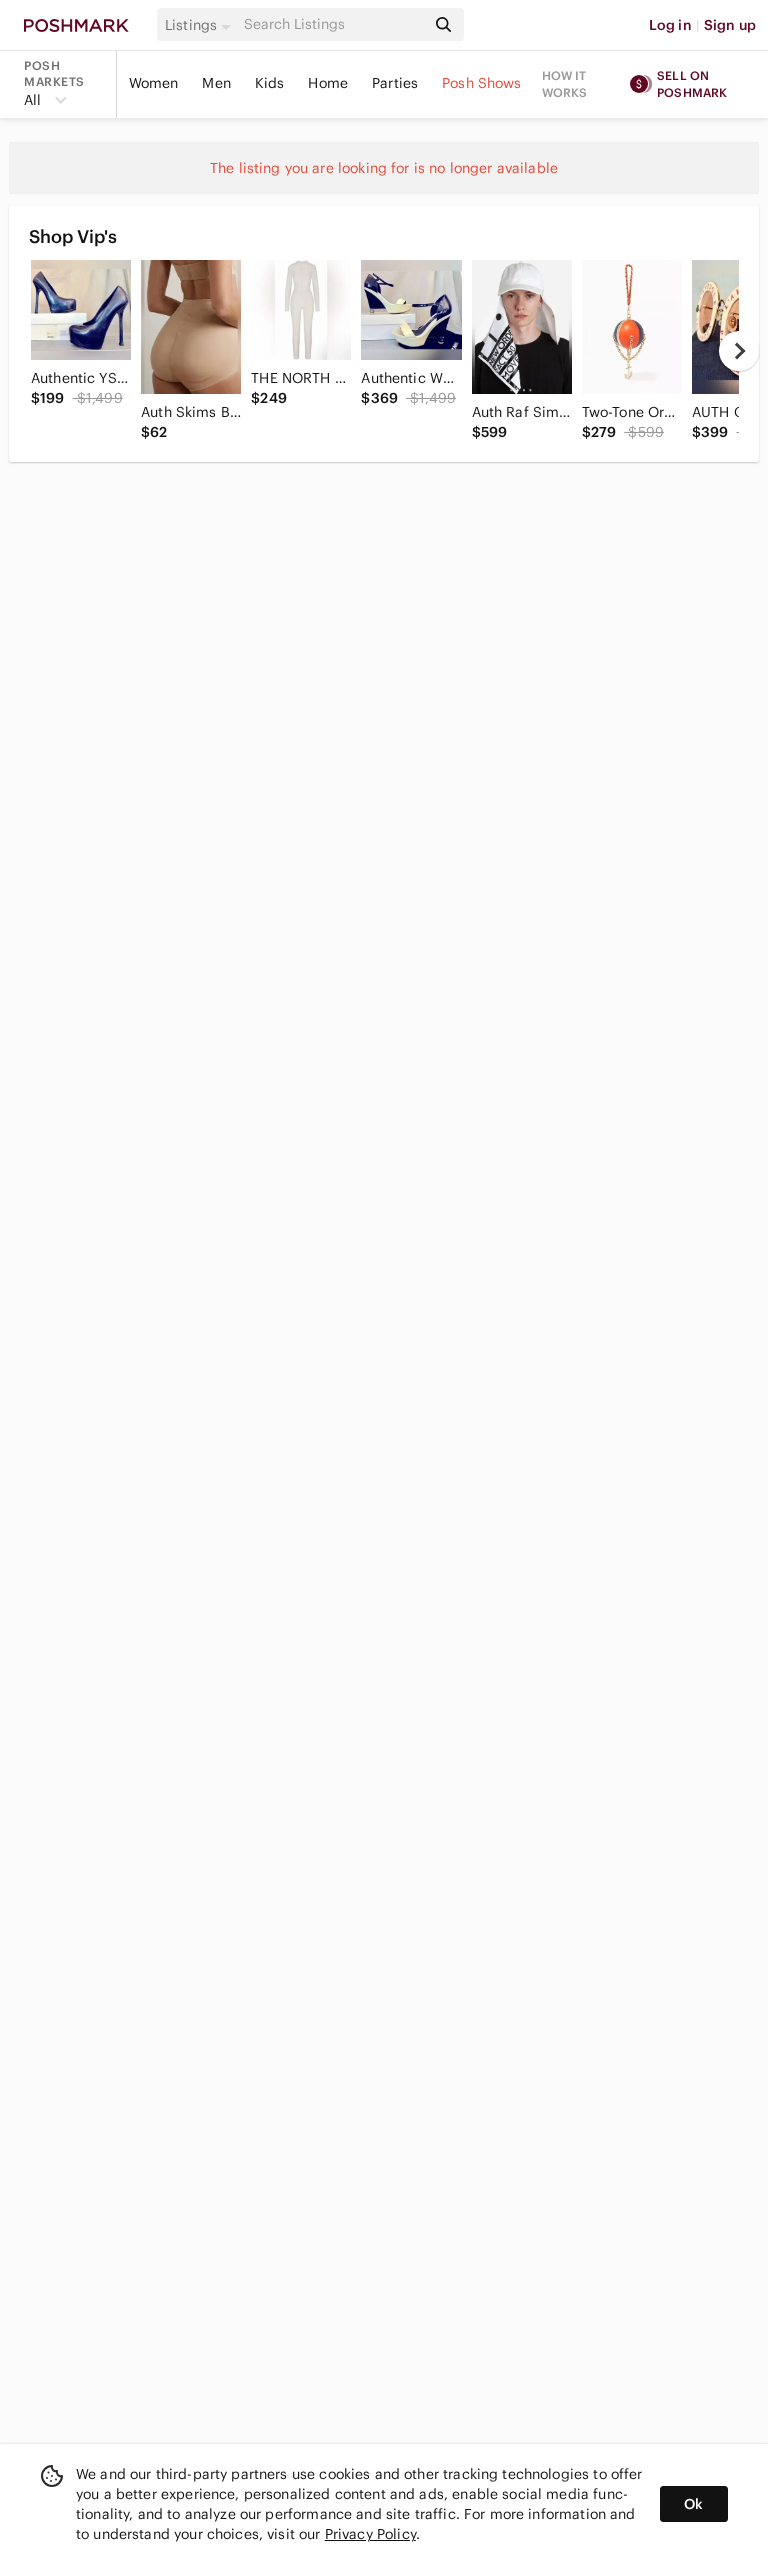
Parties (395, 83)
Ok (693, 2504)
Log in (670, 25)
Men (216, 83)
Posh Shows (482, 83)
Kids (270, 83)
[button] (201, 25)
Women (154, 83)
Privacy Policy (370, 2534)
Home (328, 83)
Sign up (730, 25)
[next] (739, 351)
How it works (565, 84)
